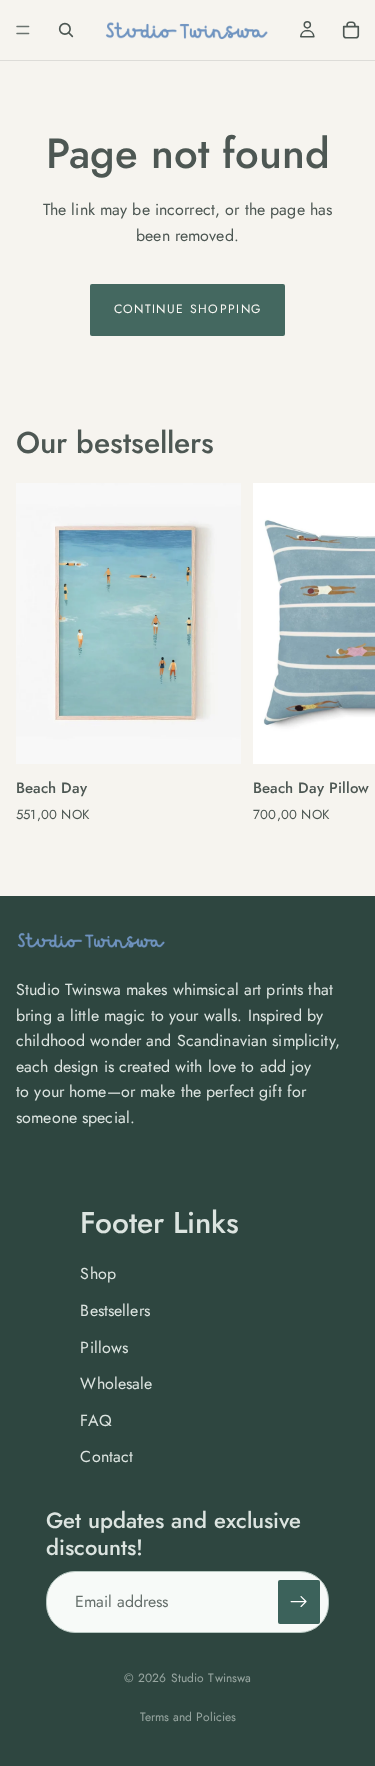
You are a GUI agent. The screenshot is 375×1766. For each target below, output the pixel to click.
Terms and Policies (188, 1717)
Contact (106, 1456)
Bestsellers (114, 1310)
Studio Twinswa (211, 1678)
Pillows (104, 1347)
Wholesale (116, 1383)
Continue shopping (188, 309)
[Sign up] (299, 1602)
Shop (98, 1273)
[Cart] (351, 30)
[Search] (66, 30)
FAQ (95, 1420)
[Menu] (23, 30)
